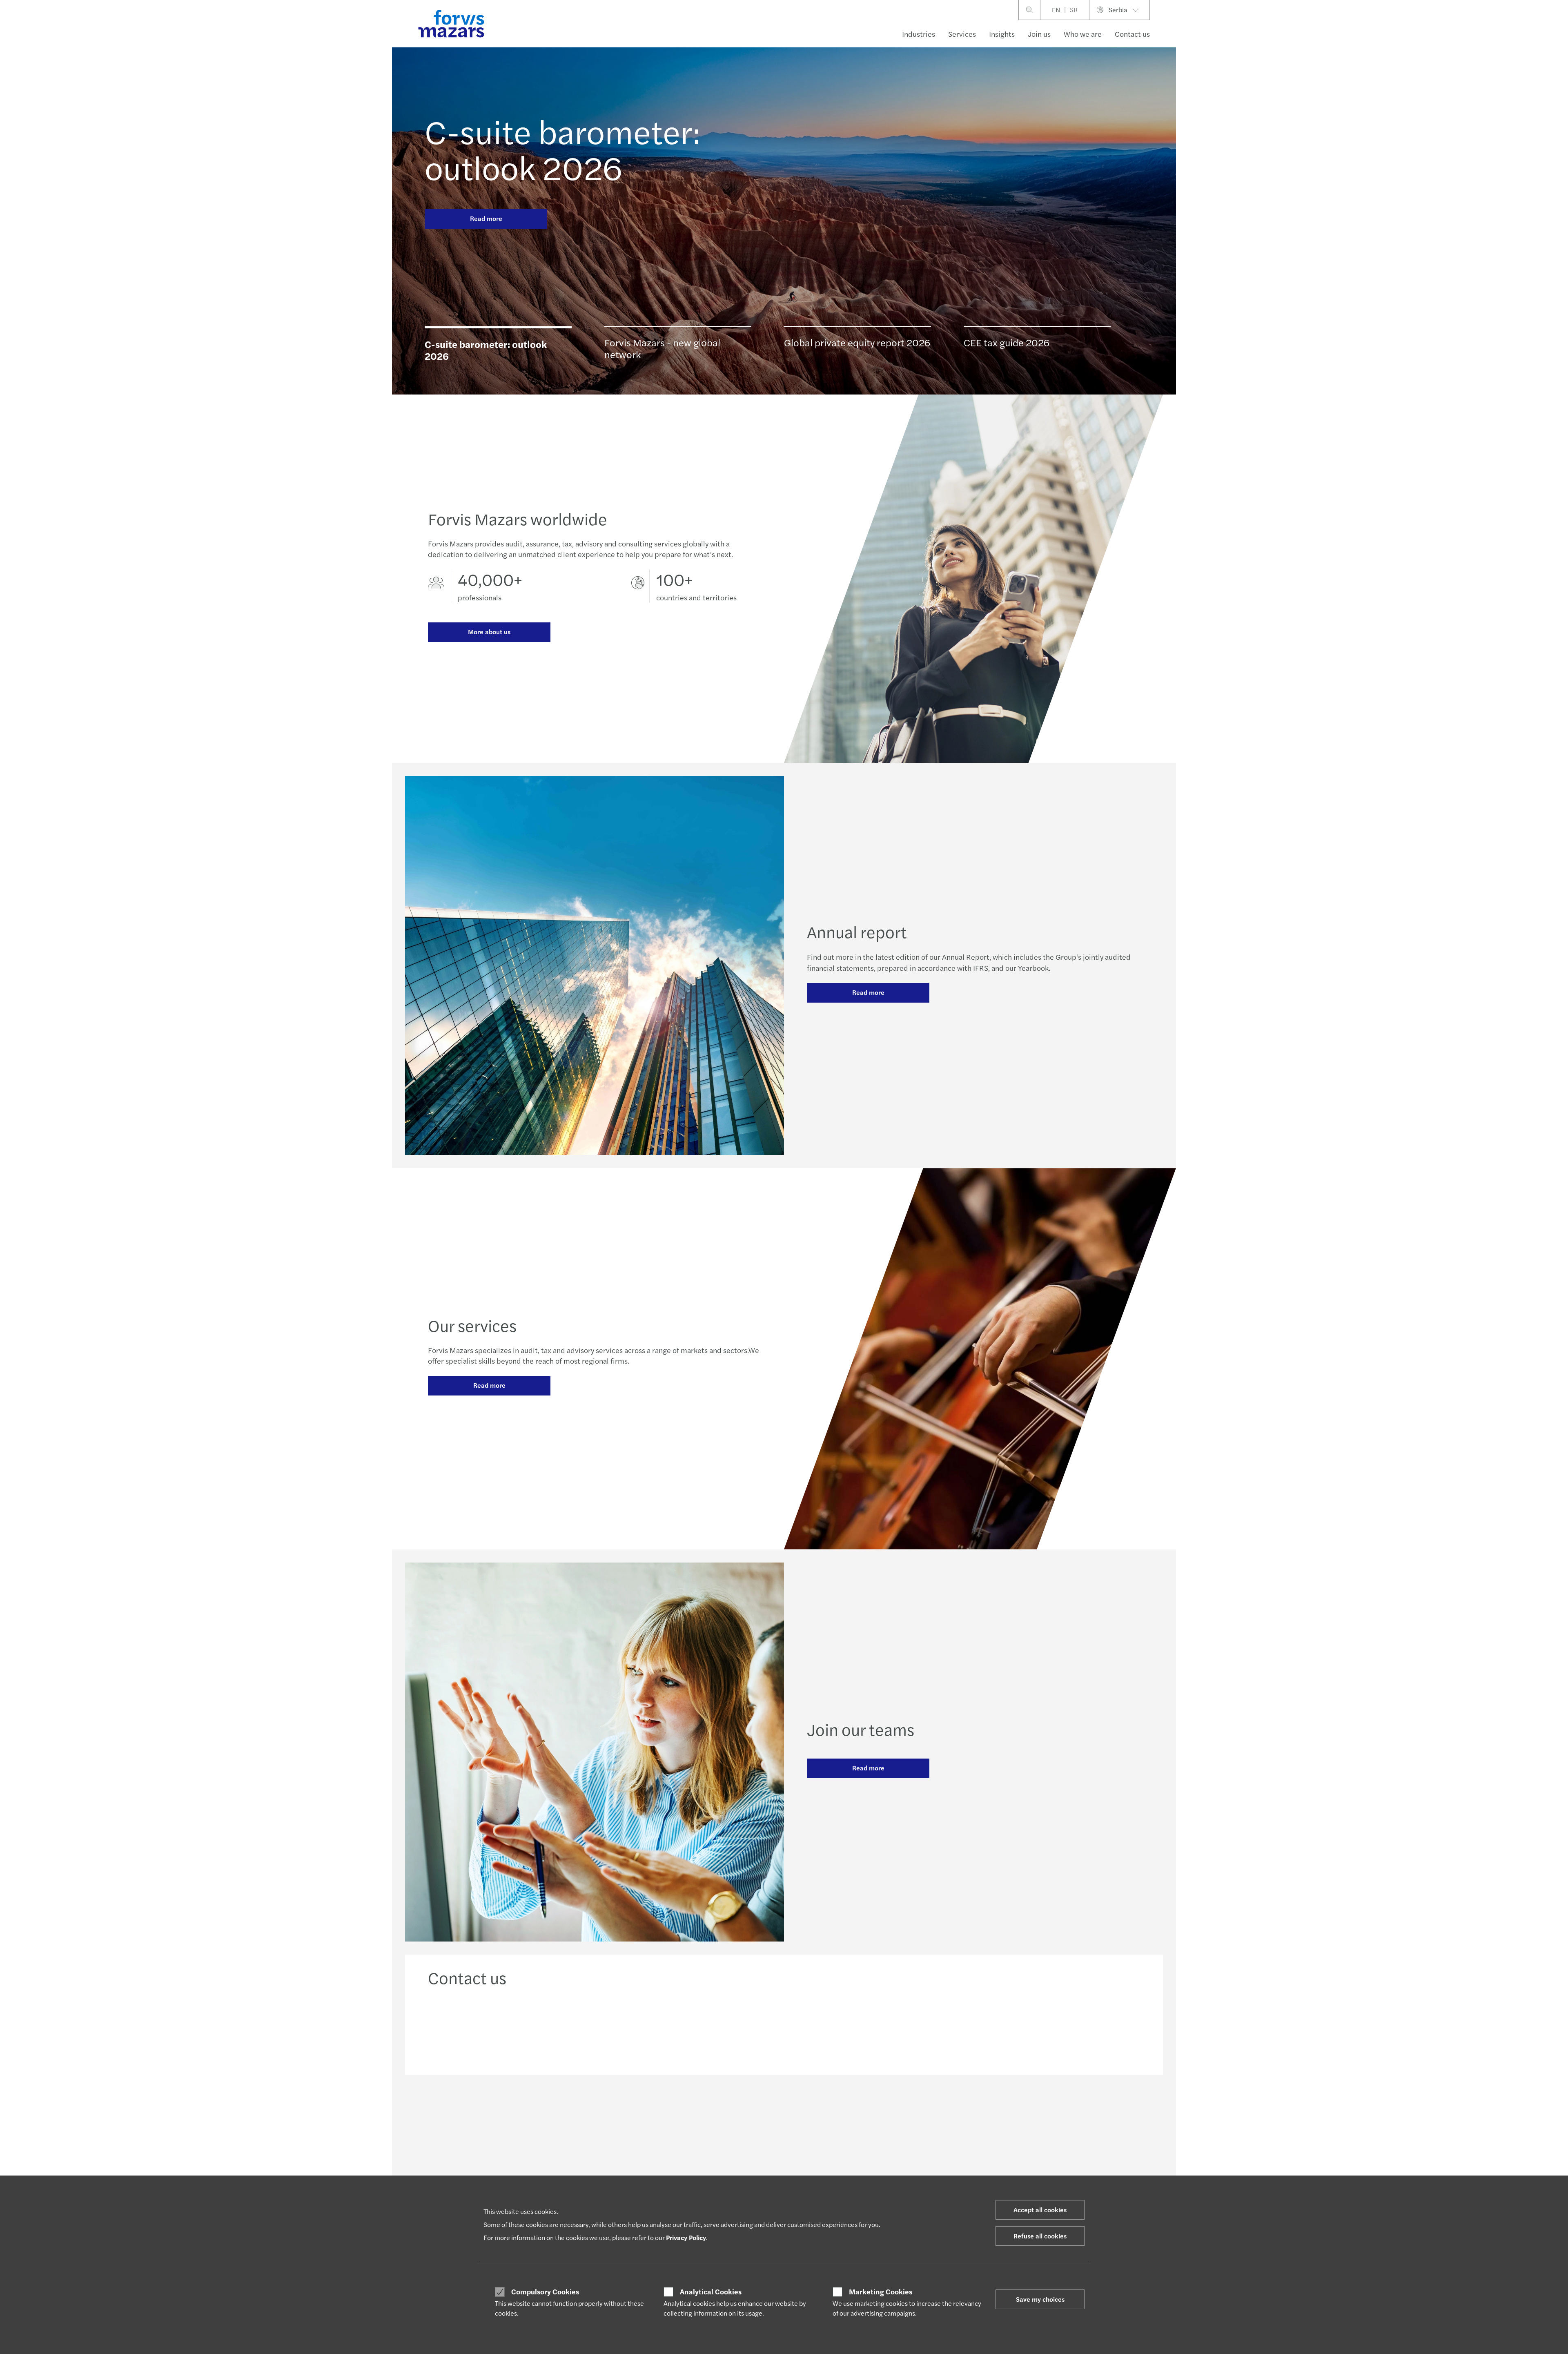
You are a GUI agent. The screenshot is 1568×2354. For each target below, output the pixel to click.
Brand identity (1029, 2167)
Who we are (1083, 34)
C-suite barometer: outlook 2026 (562, 149)
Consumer (441, 2167)
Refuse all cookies (1040, 2236)
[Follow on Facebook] (822, 2110)
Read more (486, 218)
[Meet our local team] (694, 2028)
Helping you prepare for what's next (765, 2167)
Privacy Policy (686, 2237)
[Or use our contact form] (1056, 2028)
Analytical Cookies (711, 2292)
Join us (1039, 34)
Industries (919, 34)
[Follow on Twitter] (803, 2110)
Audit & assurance (597, 2167)
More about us (489, 632)
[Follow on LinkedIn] (783, 2110)
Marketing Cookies (881, 2292)
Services (962, 34)
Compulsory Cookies (545, 2292)
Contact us (1132, 34)
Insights (1002, 34)
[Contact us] (512, 2028)
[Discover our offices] (875, 2028)
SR (1074, 10)
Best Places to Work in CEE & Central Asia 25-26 (926, 2167)
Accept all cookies (1040, 2210)
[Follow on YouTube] (842, 2110)
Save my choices (1040, 2299)
